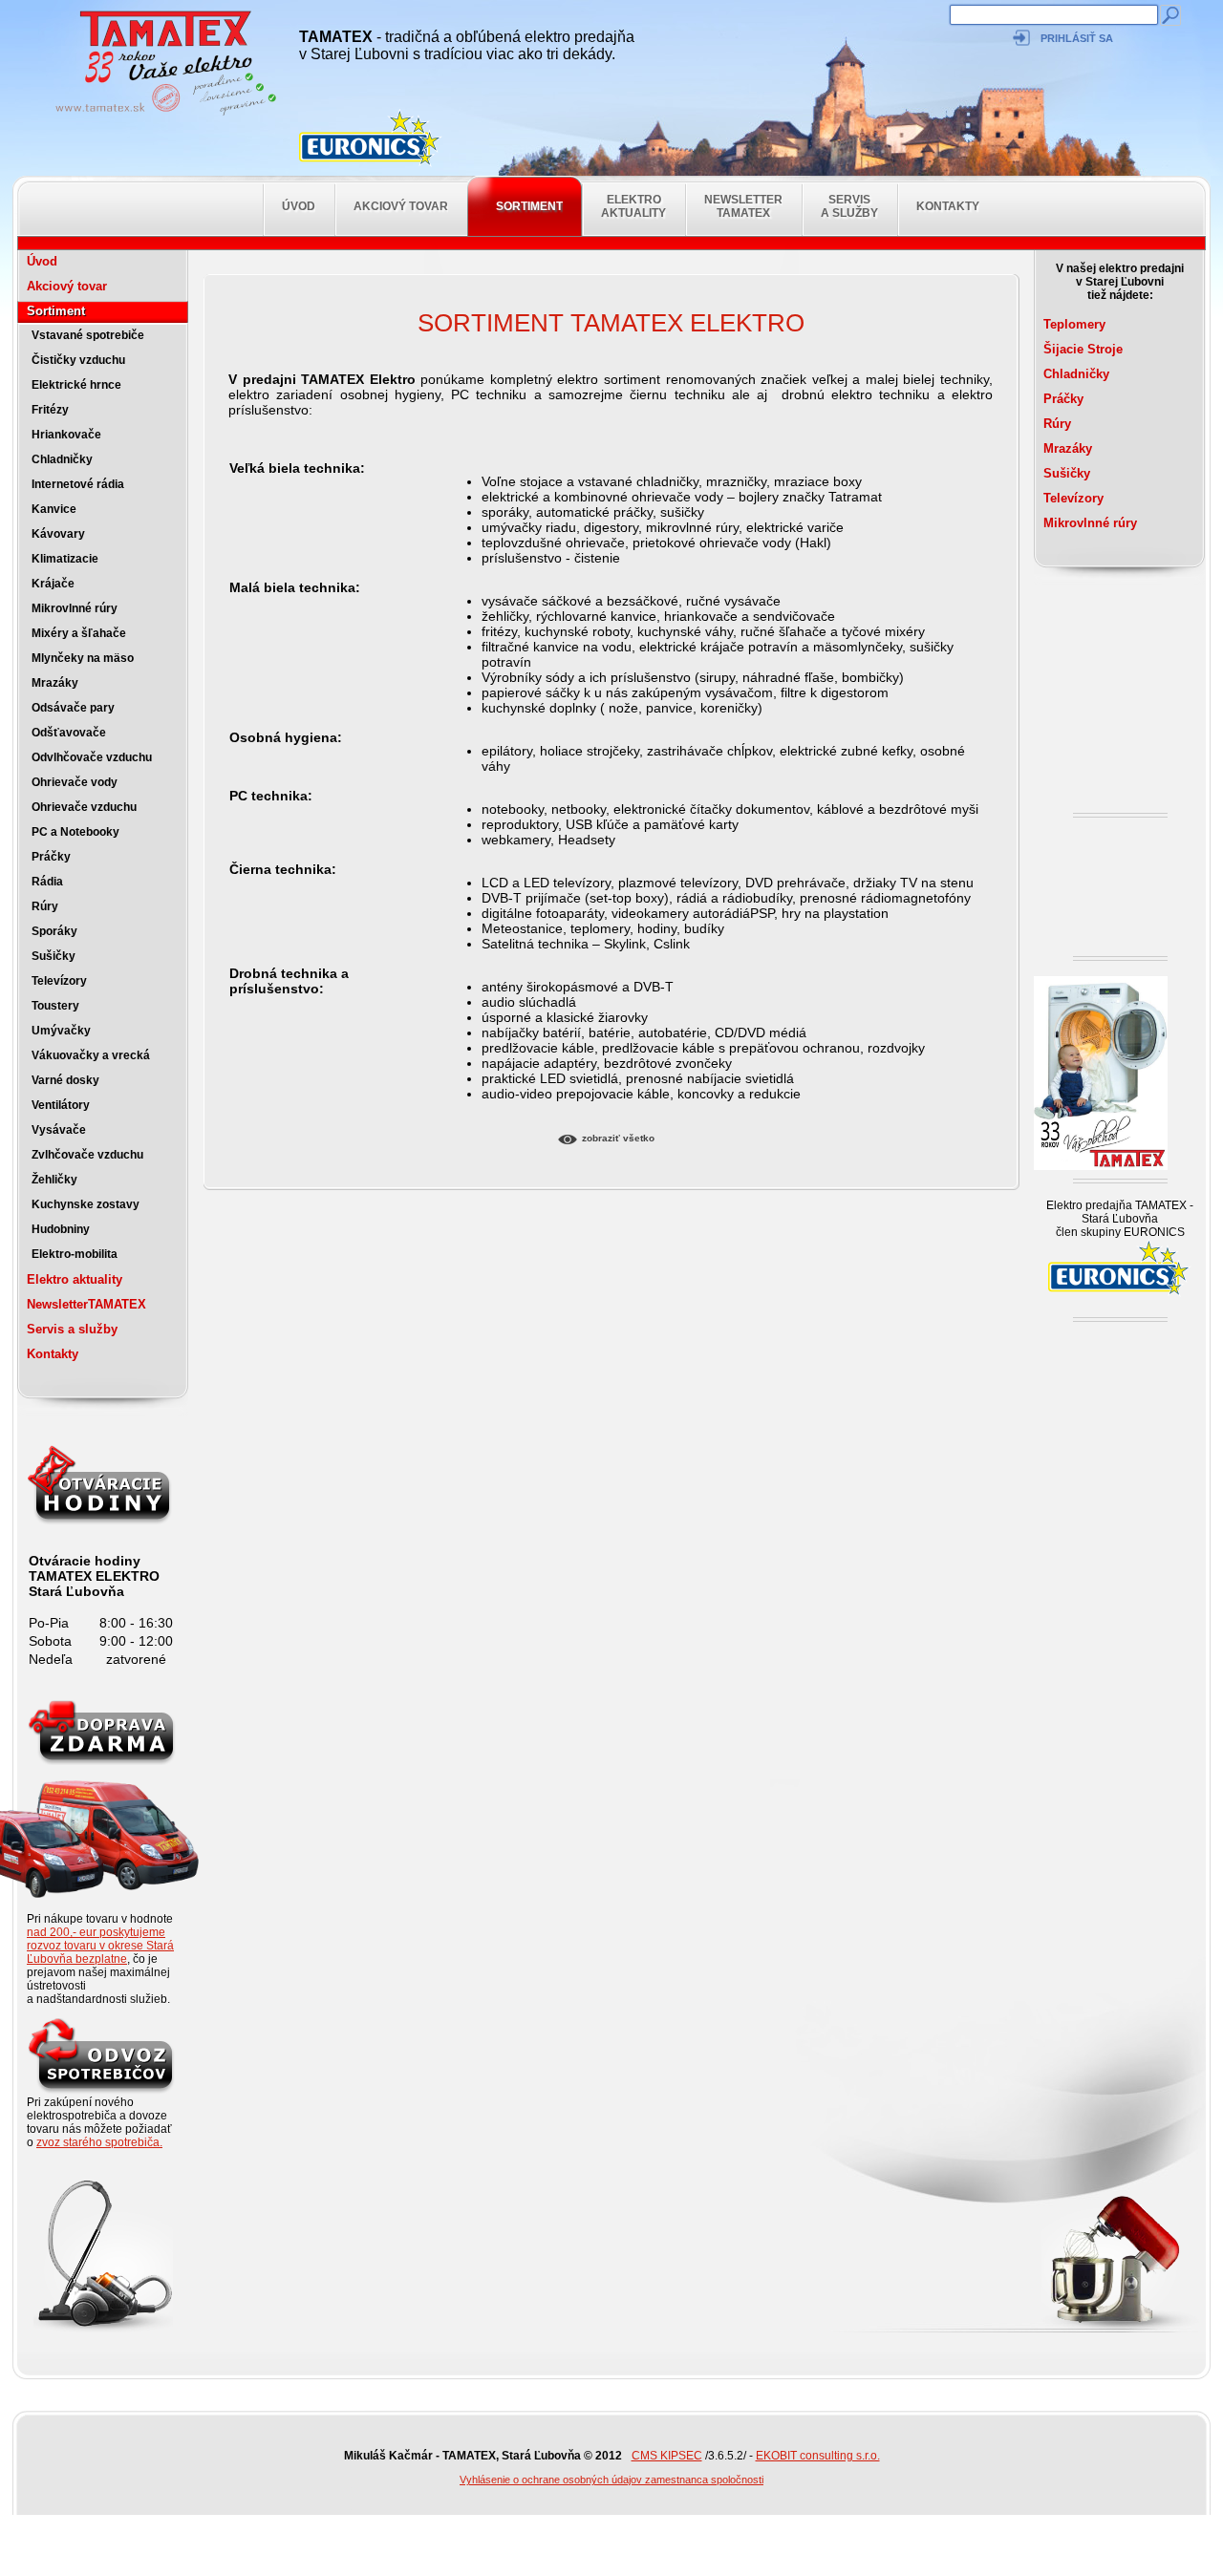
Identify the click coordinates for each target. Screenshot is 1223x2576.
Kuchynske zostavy (86, 1204)
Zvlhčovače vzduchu (87, 1155)
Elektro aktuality (633, 206)
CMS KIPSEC (667, 2456)
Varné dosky (65, 1080)
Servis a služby (849, 206)
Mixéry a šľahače (79, 633)
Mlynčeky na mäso (83, 658)
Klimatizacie (65, 559)
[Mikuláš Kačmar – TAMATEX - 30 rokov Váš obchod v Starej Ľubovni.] (161, 115)
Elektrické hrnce (76, 385)
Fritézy (50, 410)
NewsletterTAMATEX (743, 206)
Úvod (299, 206)
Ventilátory (61, 1105)
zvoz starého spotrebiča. (99, 2142)
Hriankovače (66, 435)
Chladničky (62, 459)
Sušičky (54, 956)
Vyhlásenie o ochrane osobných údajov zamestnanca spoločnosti (611, 2480)
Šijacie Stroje (1083, 349)
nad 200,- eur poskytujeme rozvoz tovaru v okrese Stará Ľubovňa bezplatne (100, 1946)
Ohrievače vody (75, 782)
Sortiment (529, 206)
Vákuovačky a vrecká (91, 1055)
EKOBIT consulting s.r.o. (818, 2456)
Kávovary (58, 534)
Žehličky (54, 1180)
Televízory (59, 981)
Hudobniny (61, 1229)
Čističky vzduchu (78, 360)
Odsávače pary (73, 708)
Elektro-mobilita (75, 1254)
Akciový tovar (401, 206)
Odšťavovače (69, 733)
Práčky (51, 857)
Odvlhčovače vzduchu (92, 757)
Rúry (45, 906)
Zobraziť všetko (618, 1138)
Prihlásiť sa (1077, 38)
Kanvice (54, 509)
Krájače (53, 584)
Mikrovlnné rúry (75, 608)
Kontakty (948, 206)
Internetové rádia (78, 484)
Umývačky (61, 1031)
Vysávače (59, 1130)
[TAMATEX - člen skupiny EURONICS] (371, 138)
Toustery (55, 1006)
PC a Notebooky (75, 832)
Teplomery (1074, 324)
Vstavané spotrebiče (88, 335)
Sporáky (54, 931)
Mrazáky (55, 683)
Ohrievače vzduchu (84, 807)
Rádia (47, 882)
